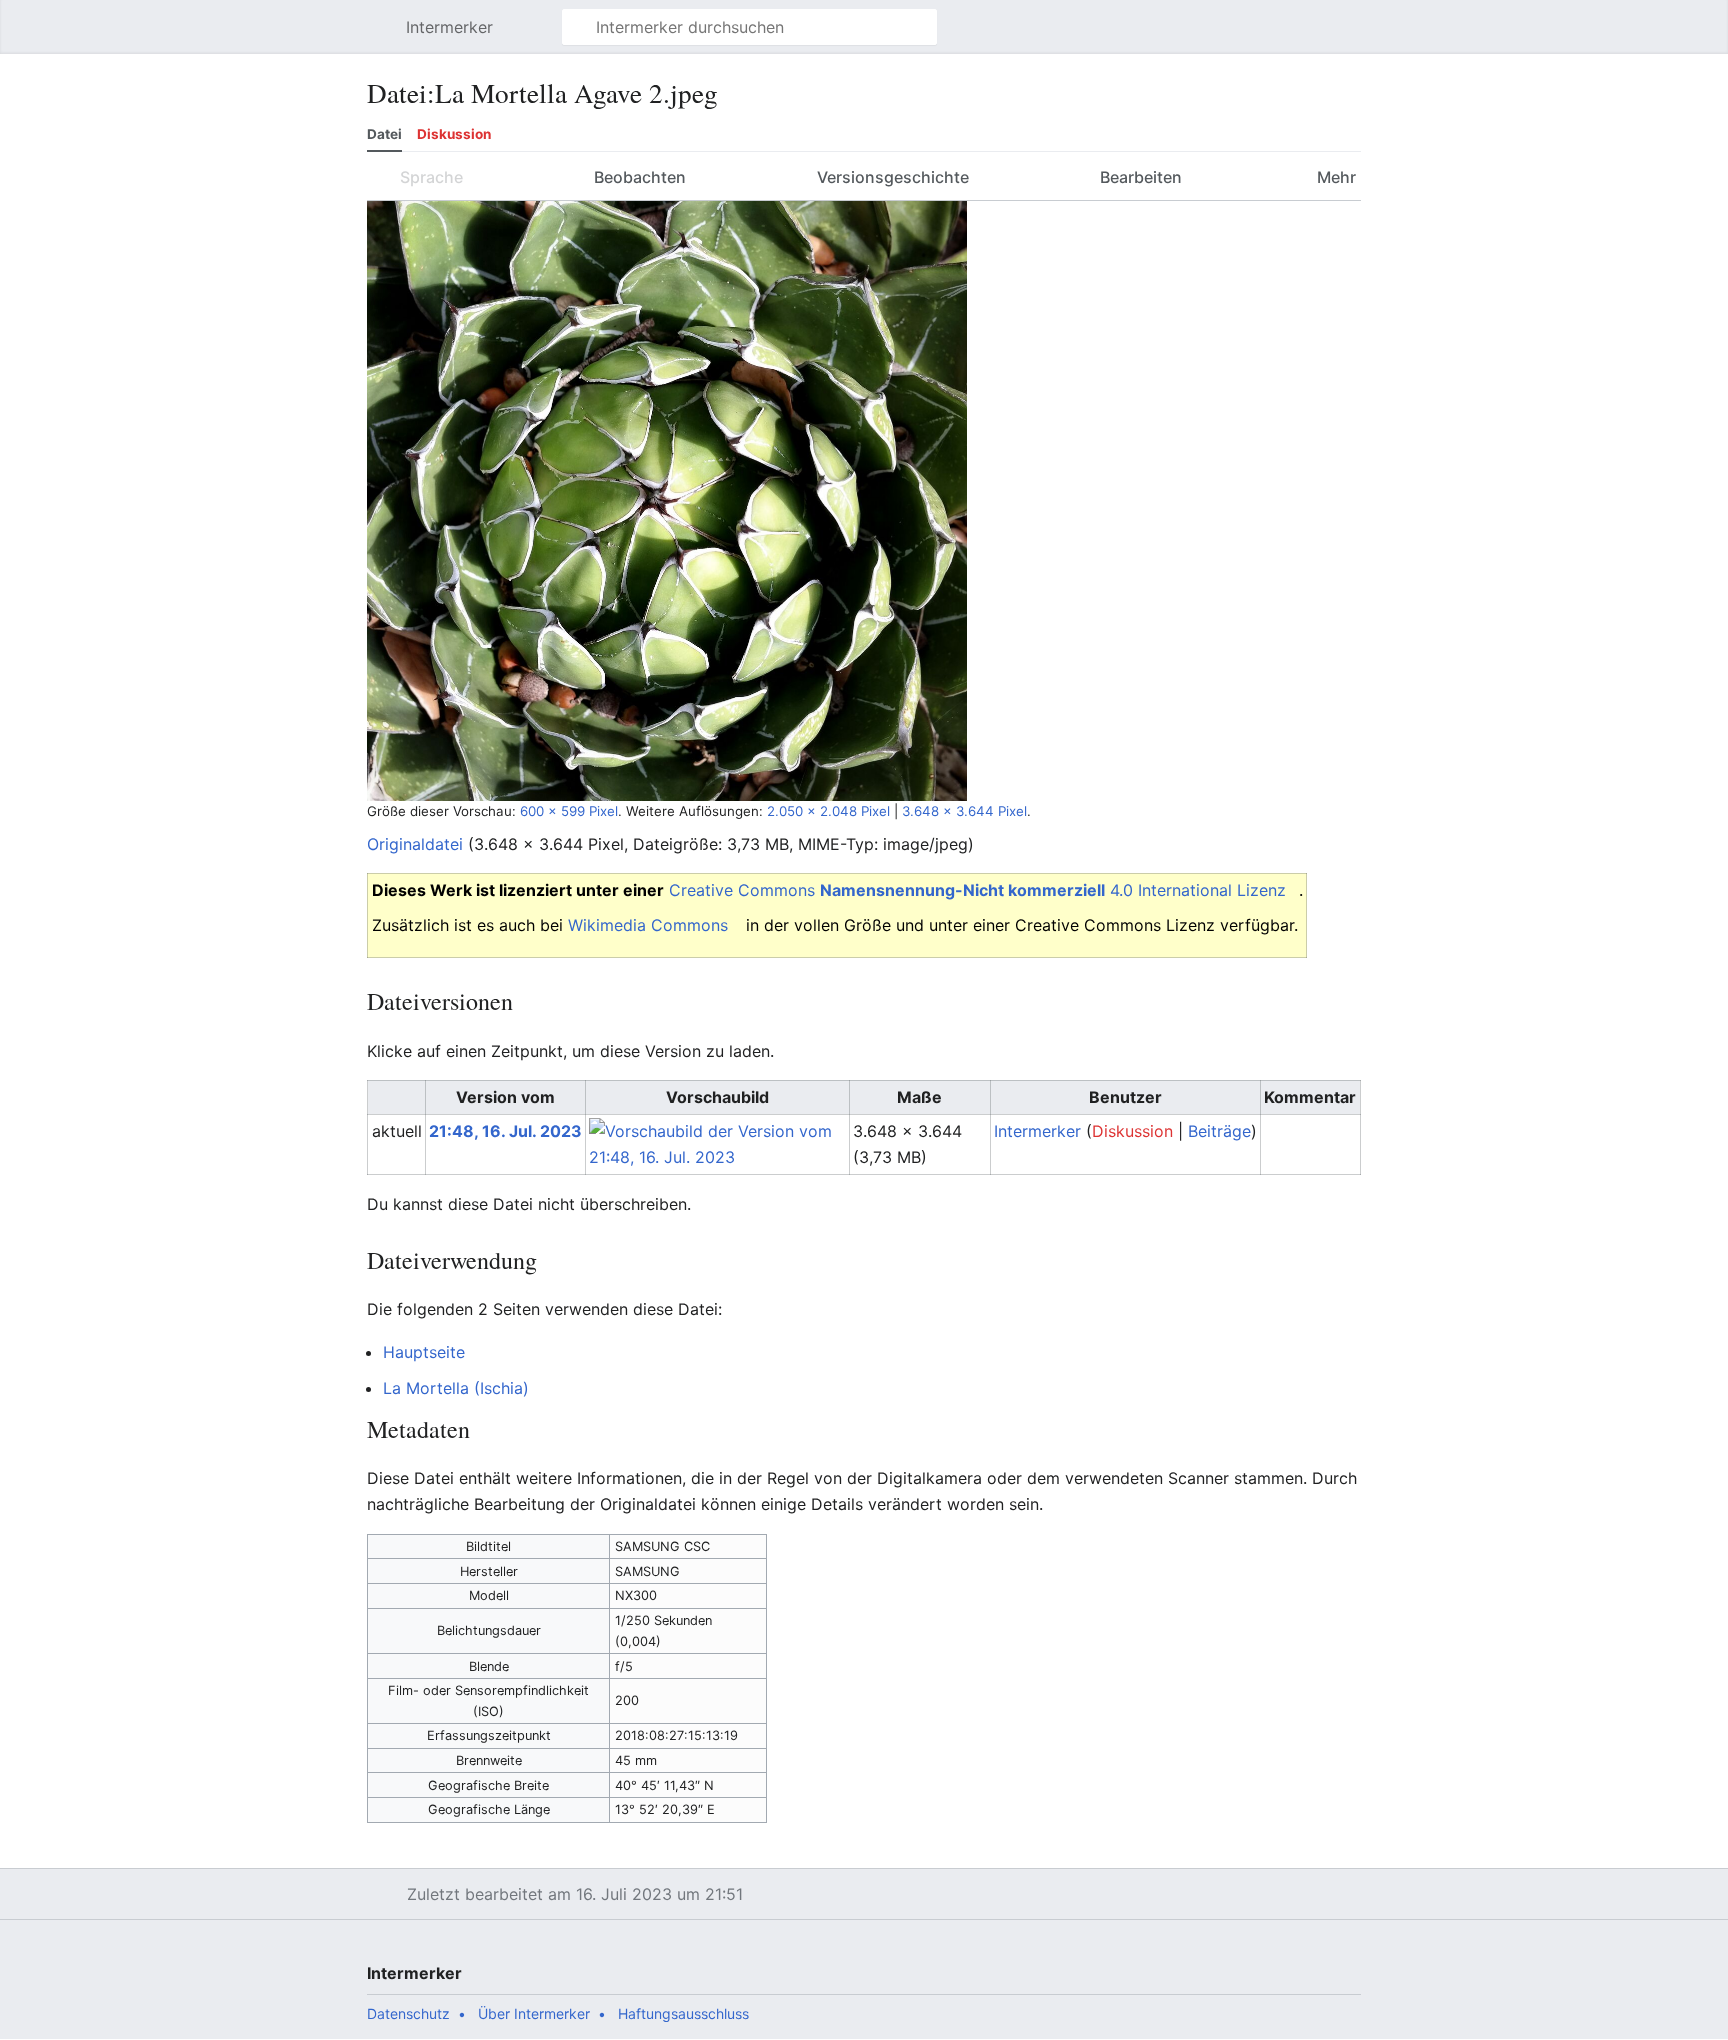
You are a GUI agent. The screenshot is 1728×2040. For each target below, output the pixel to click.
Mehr (1334, 177)
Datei (384, 134)
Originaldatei (415, 844)
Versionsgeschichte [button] (893, 177)
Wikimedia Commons (648, 925)
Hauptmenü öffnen (384, 37)
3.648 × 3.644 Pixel (964, 811)
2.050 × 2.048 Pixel (828, 811)
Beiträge (1219, 1131)
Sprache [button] (431, 177)
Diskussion (454, 134)
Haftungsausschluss (683, 2013)
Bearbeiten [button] (1141, 177)
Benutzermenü (1356, 37)
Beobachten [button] (640, 177)
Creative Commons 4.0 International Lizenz (977, 890)
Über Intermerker (534, 2013)
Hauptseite (424, 1352)
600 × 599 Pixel (569, 811)
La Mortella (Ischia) (456, 1388)
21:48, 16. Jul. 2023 (505, 1131)
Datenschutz (408, 2013)
